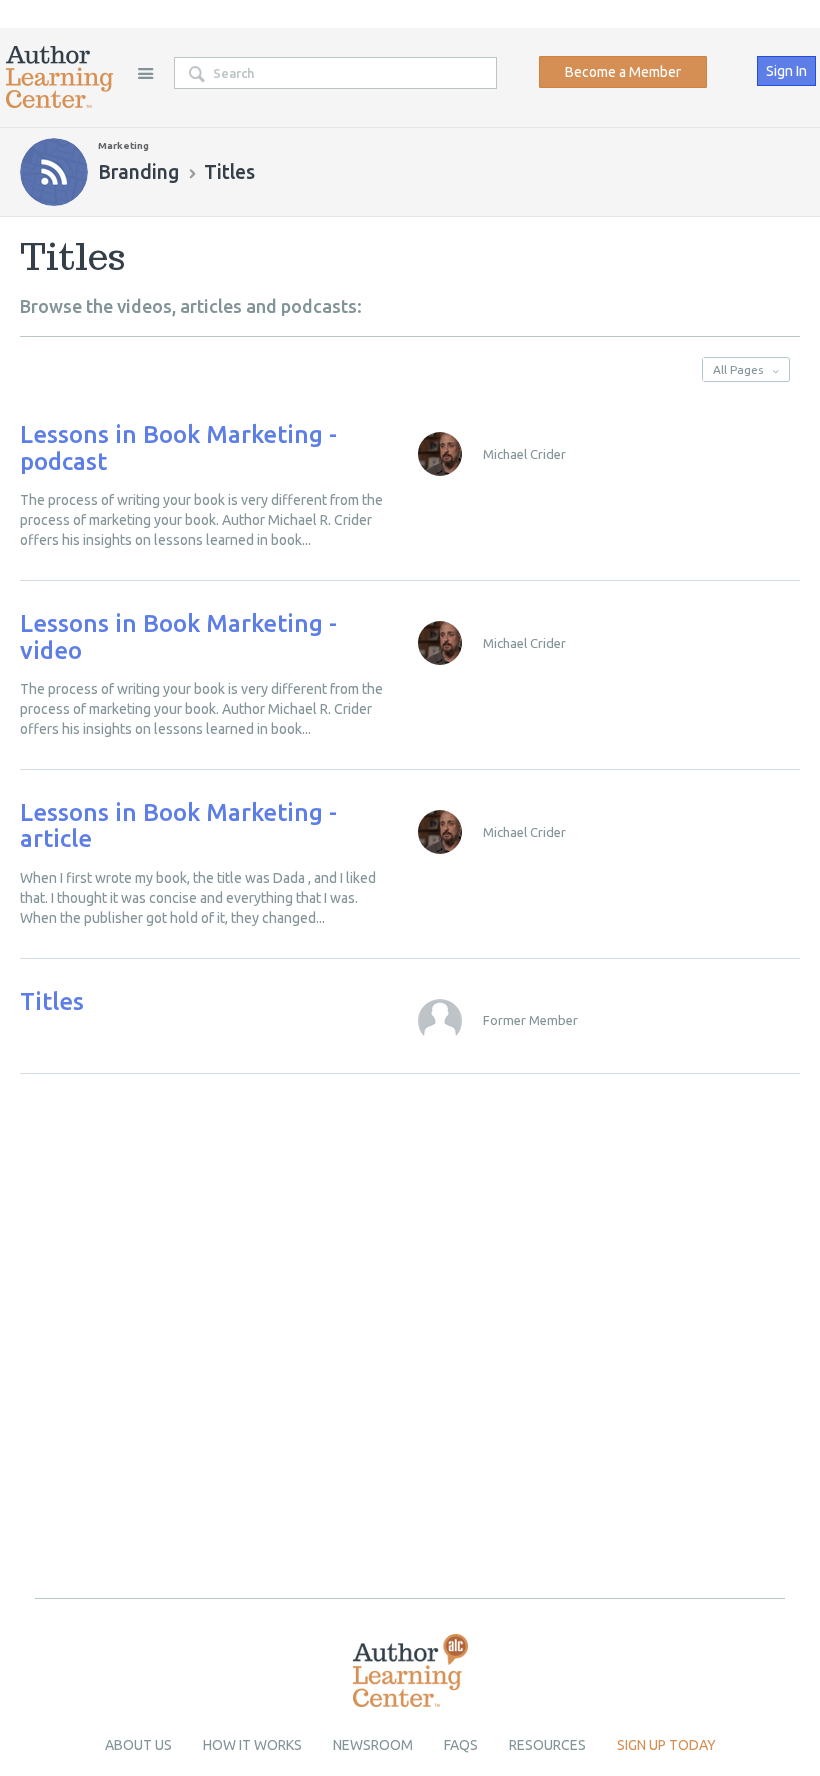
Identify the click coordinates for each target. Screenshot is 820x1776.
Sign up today (666, 1745)
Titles (52, 1001)
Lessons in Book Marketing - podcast (178, 447)
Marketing (123, 145)
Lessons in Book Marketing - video (178, 636)
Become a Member (623, 72)
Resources (547, 1745)
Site (145, 73)
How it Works (252, 1745)
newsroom (373, 1745)
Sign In (786, 71)
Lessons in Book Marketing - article (178, 825)
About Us (138, 1745)
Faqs (461, 1745)
